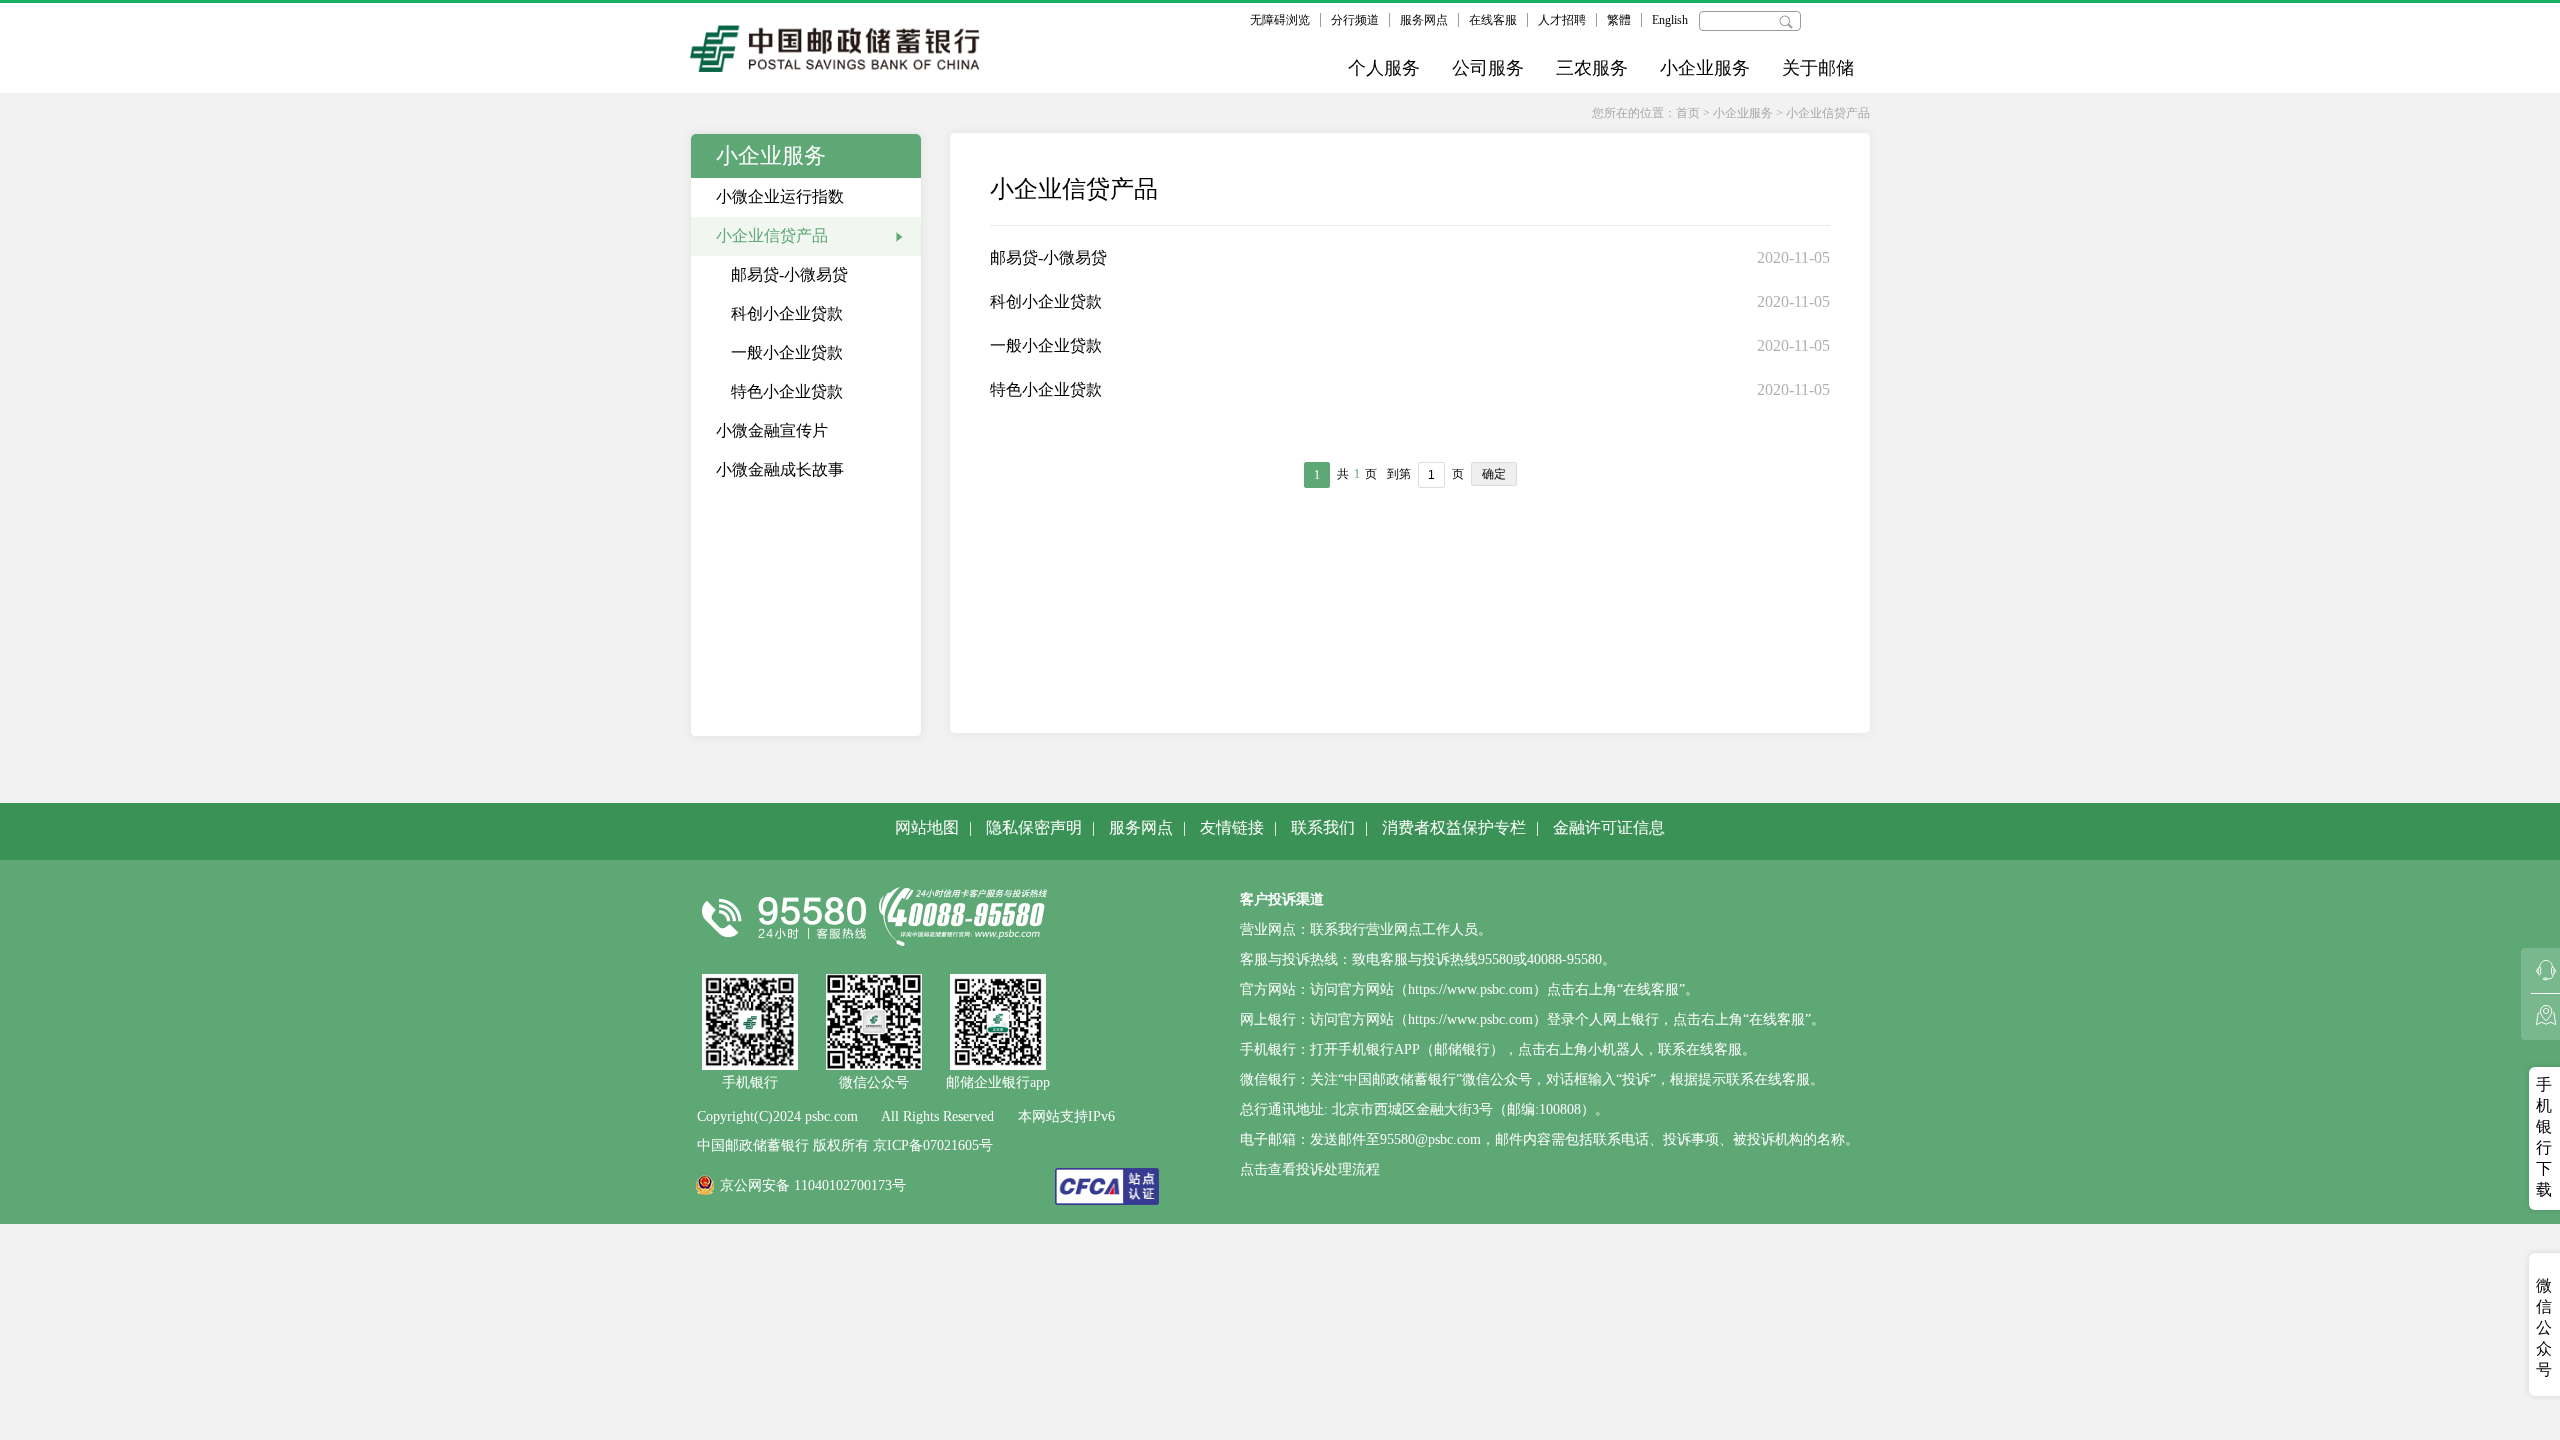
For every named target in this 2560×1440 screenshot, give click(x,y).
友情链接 (1232, 827)
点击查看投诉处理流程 (1310, 1169)
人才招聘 (1562, 20)
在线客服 (1493, 20)
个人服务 (1384, 68)
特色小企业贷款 (787, 391)
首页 (1688, 113)
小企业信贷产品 (1828, 113)
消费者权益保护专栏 (1454, 827)
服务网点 (1424, 20)
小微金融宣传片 (772, 430)
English (1670, 20)
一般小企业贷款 (787, 352)
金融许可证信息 (1609, 827)
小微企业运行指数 (780, 196)
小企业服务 (1705, 68)
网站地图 (927, 827)
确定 (1494, 474)
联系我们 (1323, 827)
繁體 (1619, 20)
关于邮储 (1818, 68)
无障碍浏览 (1280, 20)
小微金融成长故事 (780, 469)
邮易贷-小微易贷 (789, 274)
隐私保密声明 (1034, 827)
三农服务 (1592, 68)
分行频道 (1355, 20)
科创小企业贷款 (787, 313)
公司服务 (1488, 68)
